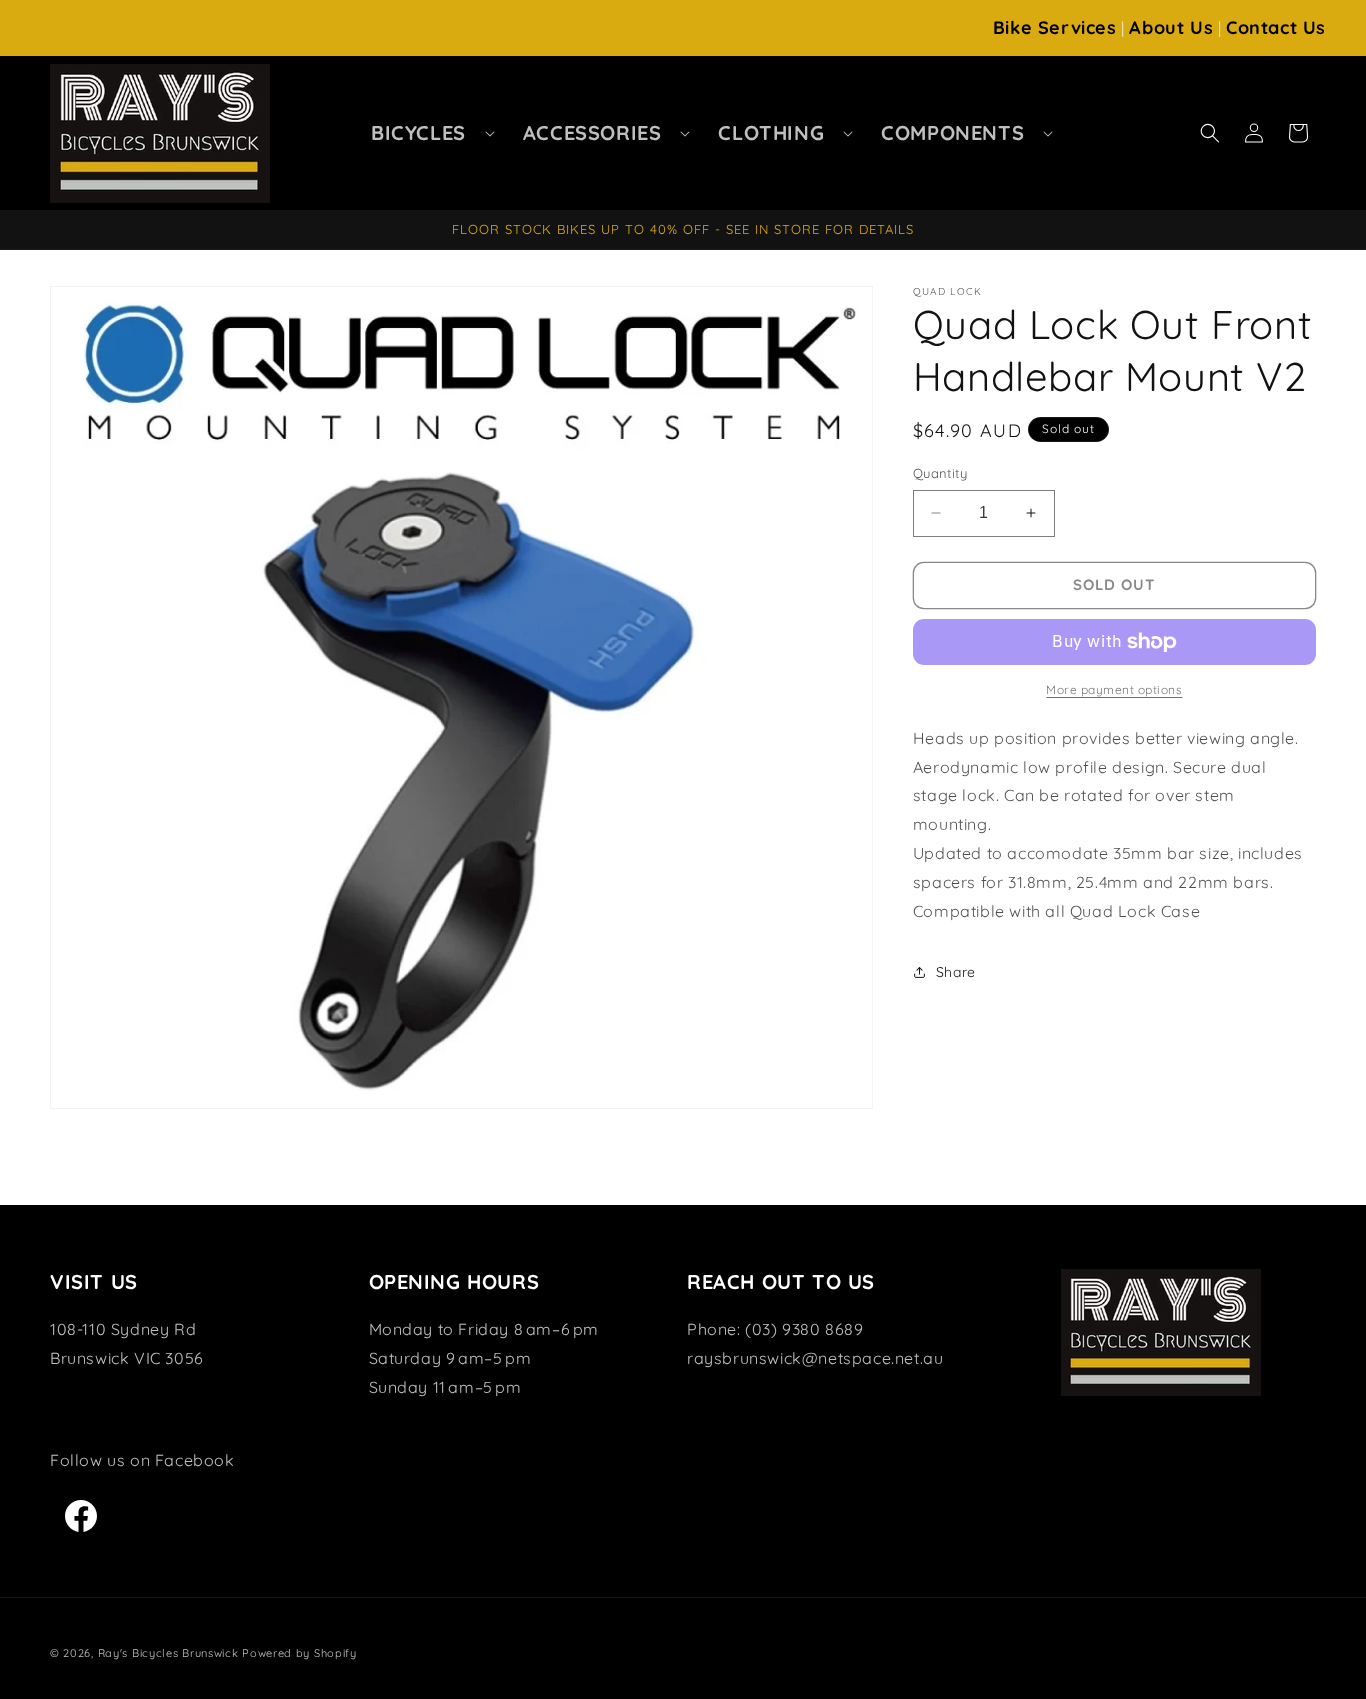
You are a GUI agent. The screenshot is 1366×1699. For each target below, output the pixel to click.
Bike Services (1055, 27)
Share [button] (956, 972)
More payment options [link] (1114, 689)
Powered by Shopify (299, 1653)
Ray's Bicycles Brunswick (168, 1653)
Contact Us (1276, 27)
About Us (1171, 27)
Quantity (940, 473)
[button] (427, 133)
